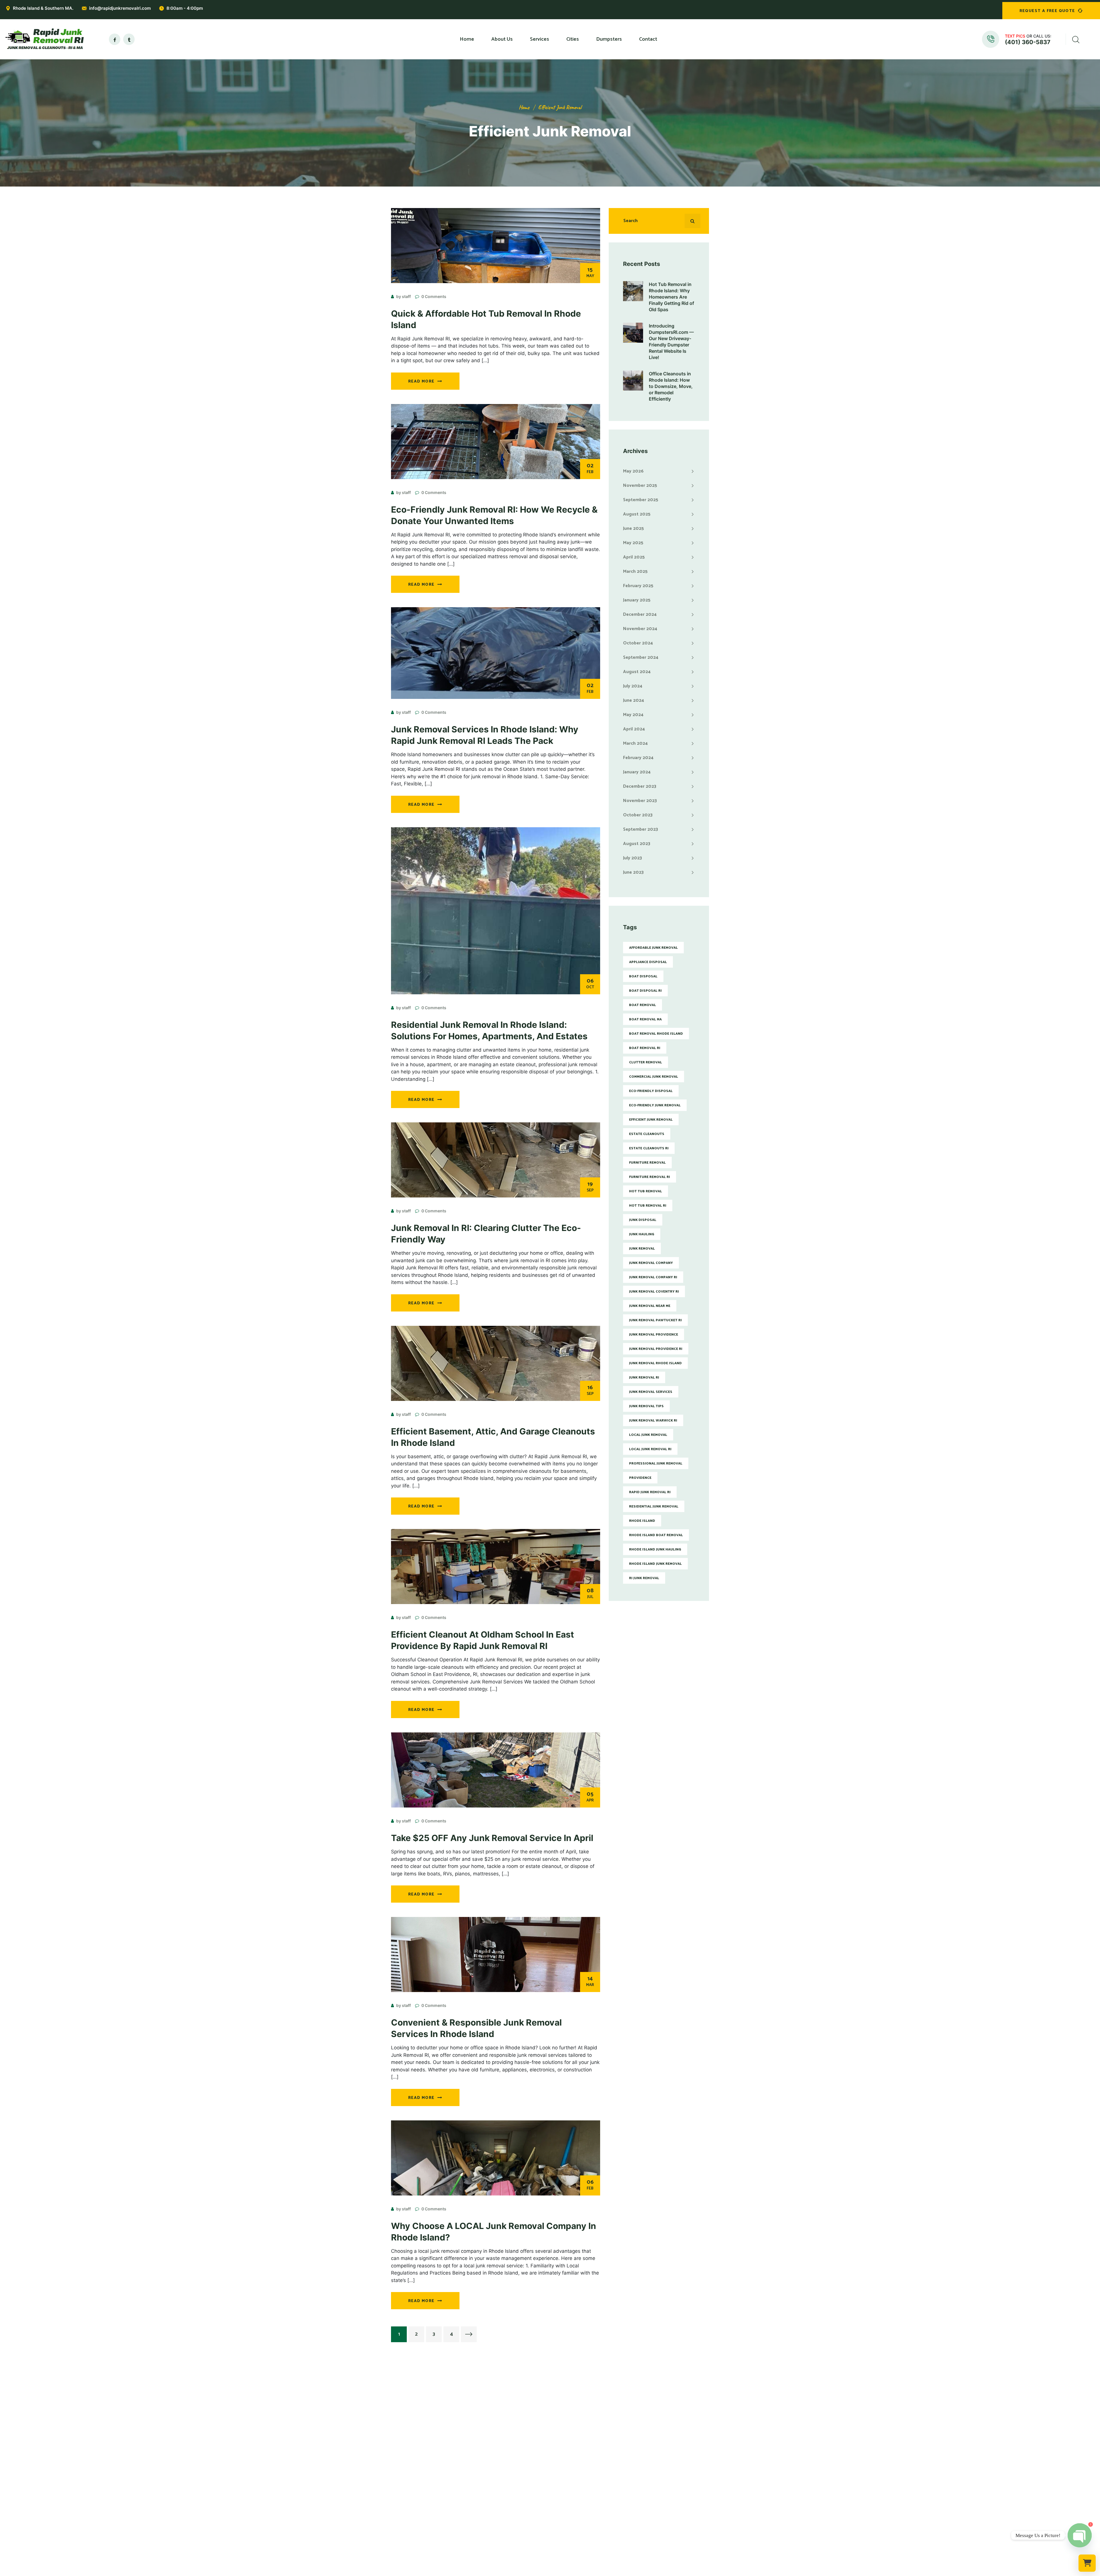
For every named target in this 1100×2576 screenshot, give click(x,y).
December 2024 (640, 614)
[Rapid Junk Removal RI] (43, 39)
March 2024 (635, 743)
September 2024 (641, 657)
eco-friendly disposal (651, 1091)
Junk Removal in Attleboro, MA (585, 2497)
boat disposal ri (645, 991)
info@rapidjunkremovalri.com (120, 8)
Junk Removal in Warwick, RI (582, 2459)
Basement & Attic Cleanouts (501, 2487)
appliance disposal (648, 962)
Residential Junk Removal (498, 2440)
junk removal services (651, 1392)
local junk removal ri (650, 1449)
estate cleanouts (647, 1134)
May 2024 (633, 715)
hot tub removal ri (648, 1206)
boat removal (643, 1005)
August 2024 (637, 672)
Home (524, 107)
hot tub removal (646, 1191)
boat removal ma (645, 1019)
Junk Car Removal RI (492, 2534)
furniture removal (647, 1163)
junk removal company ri (653, 1277)
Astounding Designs (579, 2572)
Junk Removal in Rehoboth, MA (585, 2506)
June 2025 (634, 529)
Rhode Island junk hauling (655, 1549)
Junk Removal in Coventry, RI (583, 2468)
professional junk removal (656, 1464)
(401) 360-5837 (1028, 42)
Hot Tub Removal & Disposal (501, 2506)
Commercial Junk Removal (498, 2449)
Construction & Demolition (499, 2516)
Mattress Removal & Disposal (502, 2468)
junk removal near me (650, 1306)
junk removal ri (644, 1378)
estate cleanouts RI (649, 1148)
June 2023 (633, 872)
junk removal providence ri (656, 1349)
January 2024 (637, 772)
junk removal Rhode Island (655, 1363)
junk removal (642, 1249)
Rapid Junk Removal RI (650, 1492)
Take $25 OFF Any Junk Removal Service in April (492, 1838)
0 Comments (434, 296)
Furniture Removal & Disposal (502, 2459)
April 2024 (634, 729)
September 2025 (641, 500)
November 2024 (640, 629)
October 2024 (638, 643)
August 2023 (637, 844)
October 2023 (638, 815)
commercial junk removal (654, 1077)
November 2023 (640, 801)
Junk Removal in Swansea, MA (584, 2525)
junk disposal (643, 1220)
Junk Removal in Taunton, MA (583, 2516)
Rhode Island (642, 1521)
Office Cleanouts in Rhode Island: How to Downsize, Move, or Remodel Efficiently (671, 386)
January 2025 (637, 600)
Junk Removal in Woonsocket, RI (586, 2487)
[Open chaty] (1080, 2535)
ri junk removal (644, 1578)
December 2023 (640, 786)
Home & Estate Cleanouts (498, 2478)
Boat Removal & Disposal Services (507, 2525)
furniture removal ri (650, 1177)
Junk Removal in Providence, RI (585, 2440)
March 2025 (635, 572)
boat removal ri (645, 1048)
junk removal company (651, 1263)
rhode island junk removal (655, 1564)
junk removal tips (646, 1406)
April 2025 (634, 557)
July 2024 (633, 686)
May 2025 (633, 543)
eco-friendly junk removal (655, 1105)
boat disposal (643, 976)
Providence (640, 1478)
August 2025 (637, 514)
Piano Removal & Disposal (499, 2497)
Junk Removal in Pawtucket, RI (584, 2449)
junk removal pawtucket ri (655, 1320)
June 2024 (634, 700)
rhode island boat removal (656, 1535)
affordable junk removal (653, 948)
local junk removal (648, 1435)
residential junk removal (654, 1506)
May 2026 (633, 471)
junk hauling (642, 1234)
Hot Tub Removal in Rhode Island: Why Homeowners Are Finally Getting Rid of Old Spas (671, 297)
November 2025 (640, 486)
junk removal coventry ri (654, 1292)
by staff (403, 296)
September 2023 (641, 829)
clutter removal (646, 1062)
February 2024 (638, 758)
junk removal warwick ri (653, 1421)
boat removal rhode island (656, 1034)
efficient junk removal (560, 107)
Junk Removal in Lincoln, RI (581, 2478)
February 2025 (638, 586)
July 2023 (632, 858)
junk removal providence (654, 1335)
